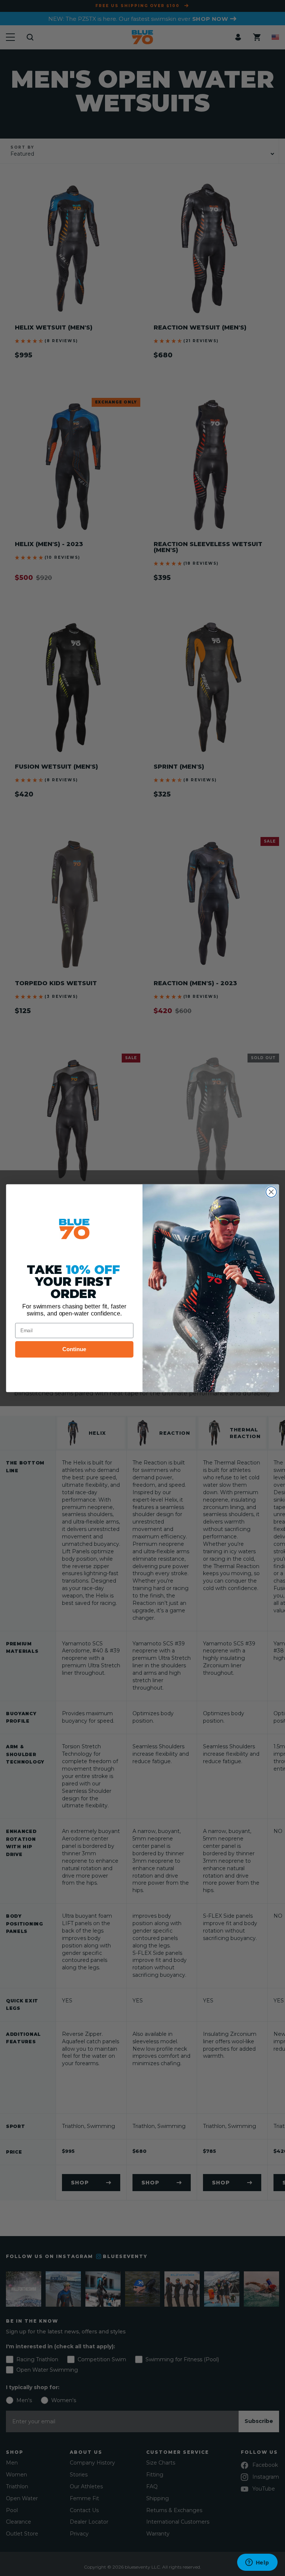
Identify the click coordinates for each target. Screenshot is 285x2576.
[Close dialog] (271, 1192)
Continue (74, 1349)
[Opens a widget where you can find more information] (257, 2563)
